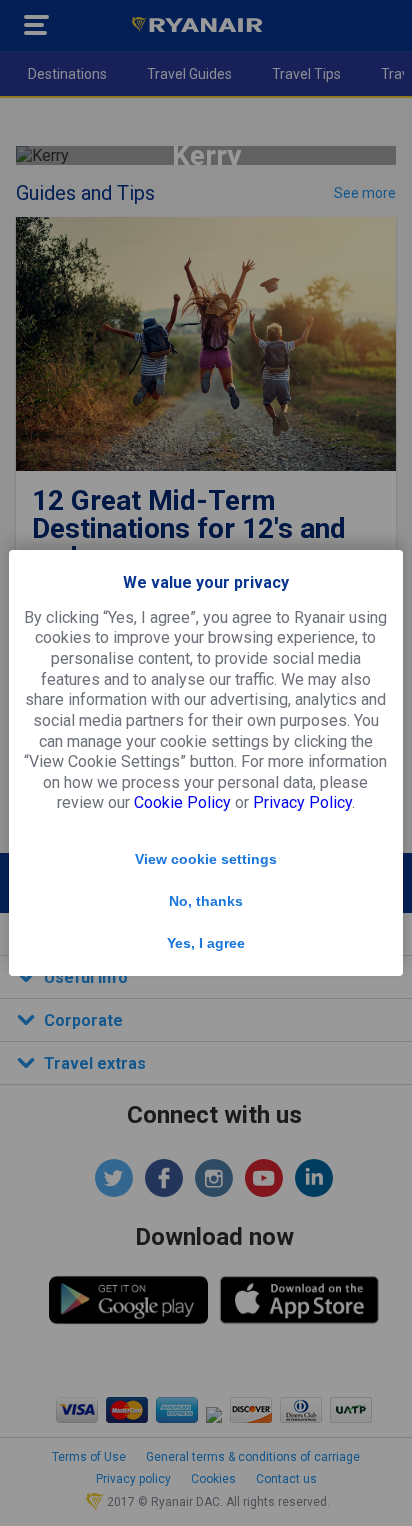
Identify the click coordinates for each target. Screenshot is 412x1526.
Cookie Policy (182, 802)
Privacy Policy (302, 802)
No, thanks (206, 901)
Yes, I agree (206, 943)
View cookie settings (206, 859)
